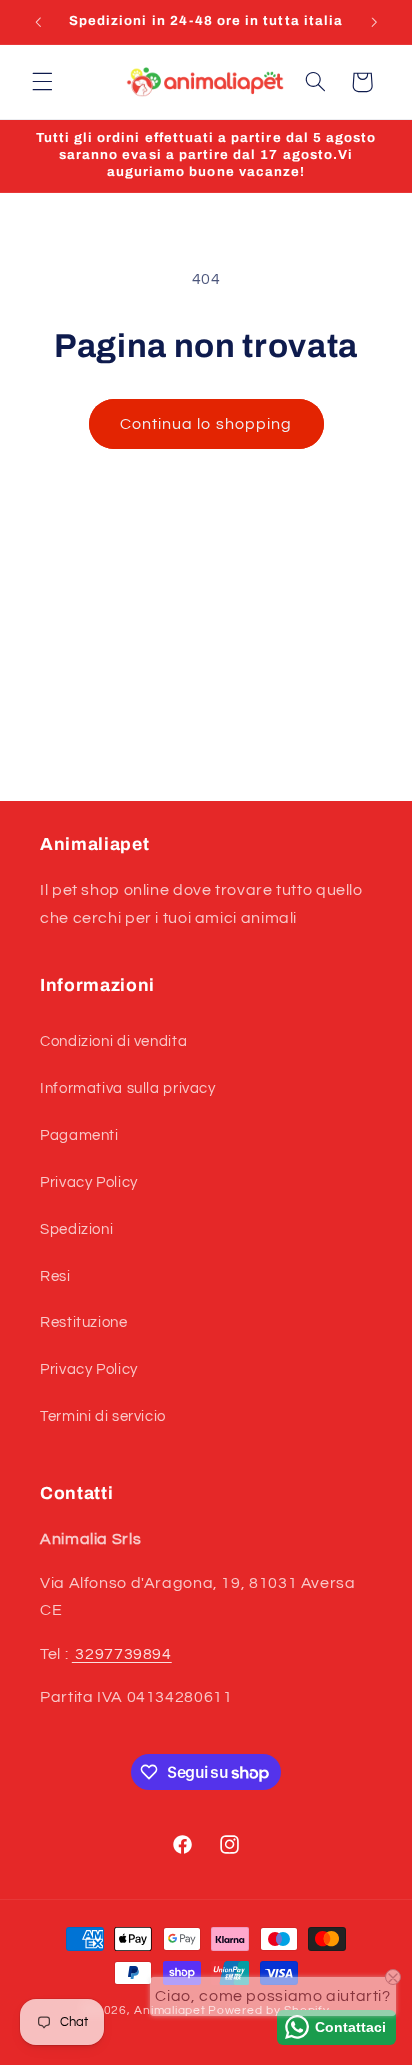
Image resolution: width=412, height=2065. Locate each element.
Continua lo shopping (206, 424)
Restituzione (84, 1322)
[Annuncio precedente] (38, 22)
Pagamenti (79, 1135)
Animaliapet (169, 2010)
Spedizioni (76, 1229)
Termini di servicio (103, 1416)
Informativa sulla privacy (128, 1088)
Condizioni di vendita (113, 1041)
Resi (55, 1276)
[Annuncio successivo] (374, 22)
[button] (42, 82)
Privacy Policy (89, 1182)
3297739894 (122, 1654)
